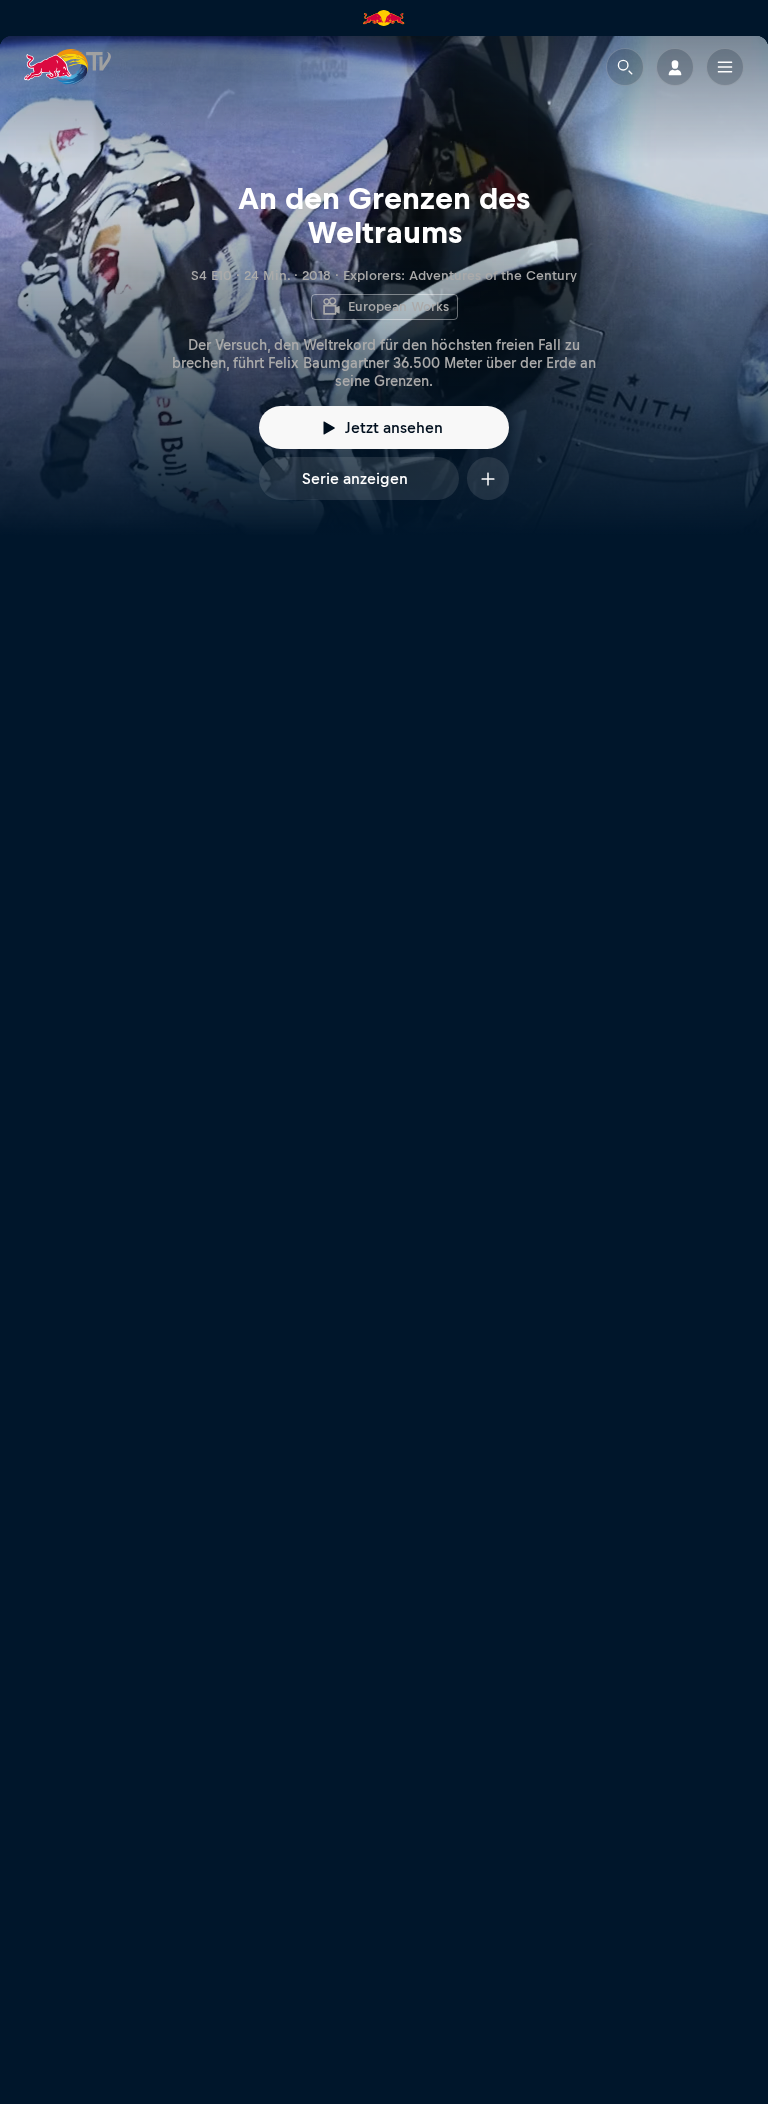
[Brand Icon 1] (384, 18)
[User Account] (675, 67)
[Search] (625, 67)
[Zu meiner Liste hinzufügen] (488, 478)
